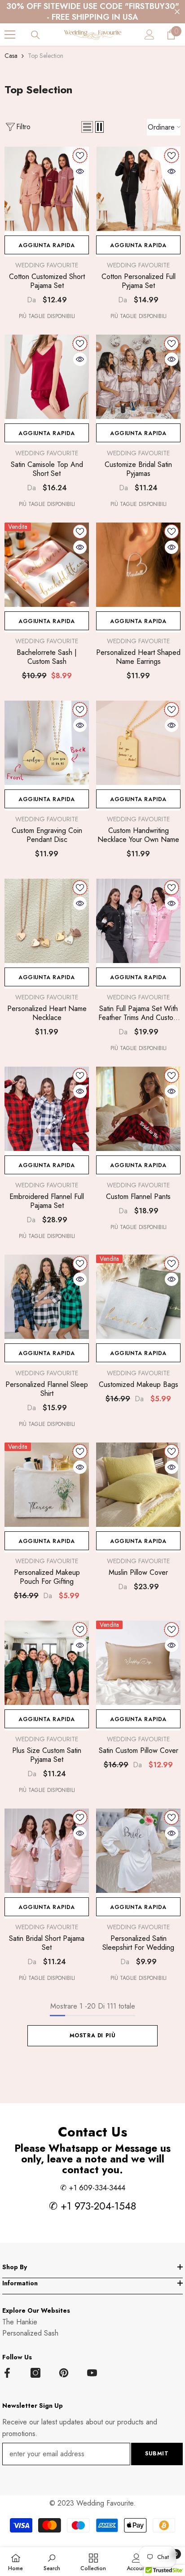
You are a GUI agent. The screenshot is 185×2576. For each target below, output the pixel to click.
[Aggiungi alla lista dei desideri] (80, 156)
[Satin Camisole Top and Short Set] (47, 377)
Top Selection (46, 56)
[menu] (10, 35)
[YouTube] (92, 2373)
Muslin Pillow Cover (138, 1573)
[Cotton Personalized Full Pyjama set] (138, 189)
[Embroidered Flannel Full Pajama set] (47, 1109)
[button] (87, 127)
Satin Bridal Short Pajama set (47, 1943)
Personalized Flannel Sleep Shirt (47, 1389)
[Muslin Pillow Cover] (138, 1485)
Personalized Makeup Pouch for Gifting (47, 1577)
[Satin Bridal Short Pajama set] (47, 1851)
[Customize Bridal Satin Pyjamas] (138, 377)
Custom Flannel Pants (138, 1197)
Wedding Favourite (47, 265)
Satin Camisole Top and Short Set (47, 469)
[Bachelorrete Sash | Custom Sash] (47, 565)
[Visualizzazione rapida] (80, 171)
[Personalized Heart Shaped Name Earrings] (138, 565)
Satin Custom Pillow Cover (139, 1751)
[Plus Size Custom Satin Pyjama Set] (47, 1663)
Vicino (177, 12)
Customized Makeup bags (139, 1385)
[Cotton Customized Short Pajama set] (47, 189)
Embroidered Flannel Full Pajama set (47, 1201)
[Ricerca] (35, 35)
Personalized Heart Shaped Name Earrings (138, 657)
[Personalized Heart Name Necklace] (47, 921)
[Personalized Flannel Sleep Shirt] (47, 1297)
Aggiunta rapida (47, 245)
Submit (157, 2454)
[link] (52, 2562)
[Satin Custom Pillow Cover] (138, 1663)
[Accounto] (150, 35)
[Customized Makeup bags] (138, 1297)
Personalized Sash (30, 2333)
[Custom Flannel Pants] (138, 1109)
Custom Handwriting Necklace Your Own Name (138, 835)
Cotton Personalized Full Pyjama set (139, 281)
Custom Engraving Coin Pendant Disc (47, 835)
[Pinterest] (64, 2373)
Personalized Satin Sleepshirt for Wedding (138, 1943)
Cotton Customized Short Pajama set (47, 281)
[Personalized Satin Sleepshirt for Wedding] (138, 1851)
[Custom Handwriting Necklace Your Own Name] (138, 743)
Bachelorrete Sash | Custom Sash (47, 657)
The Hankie (20, 2322)
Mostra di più (93, 2036)
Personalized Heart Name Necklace (47, 1013)
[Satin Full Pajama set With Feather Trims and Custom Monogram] (138, 921)
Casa (11, 56)
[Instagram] (35, 2373)
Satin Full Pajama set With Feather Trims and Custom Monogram (138, 1013)
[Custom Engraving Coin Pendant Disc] (47, 743)
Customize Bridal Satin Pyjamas (138, 469)
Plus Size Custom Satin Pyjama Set (47, 1755)
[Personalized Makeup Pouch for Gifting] (47, 1485)
